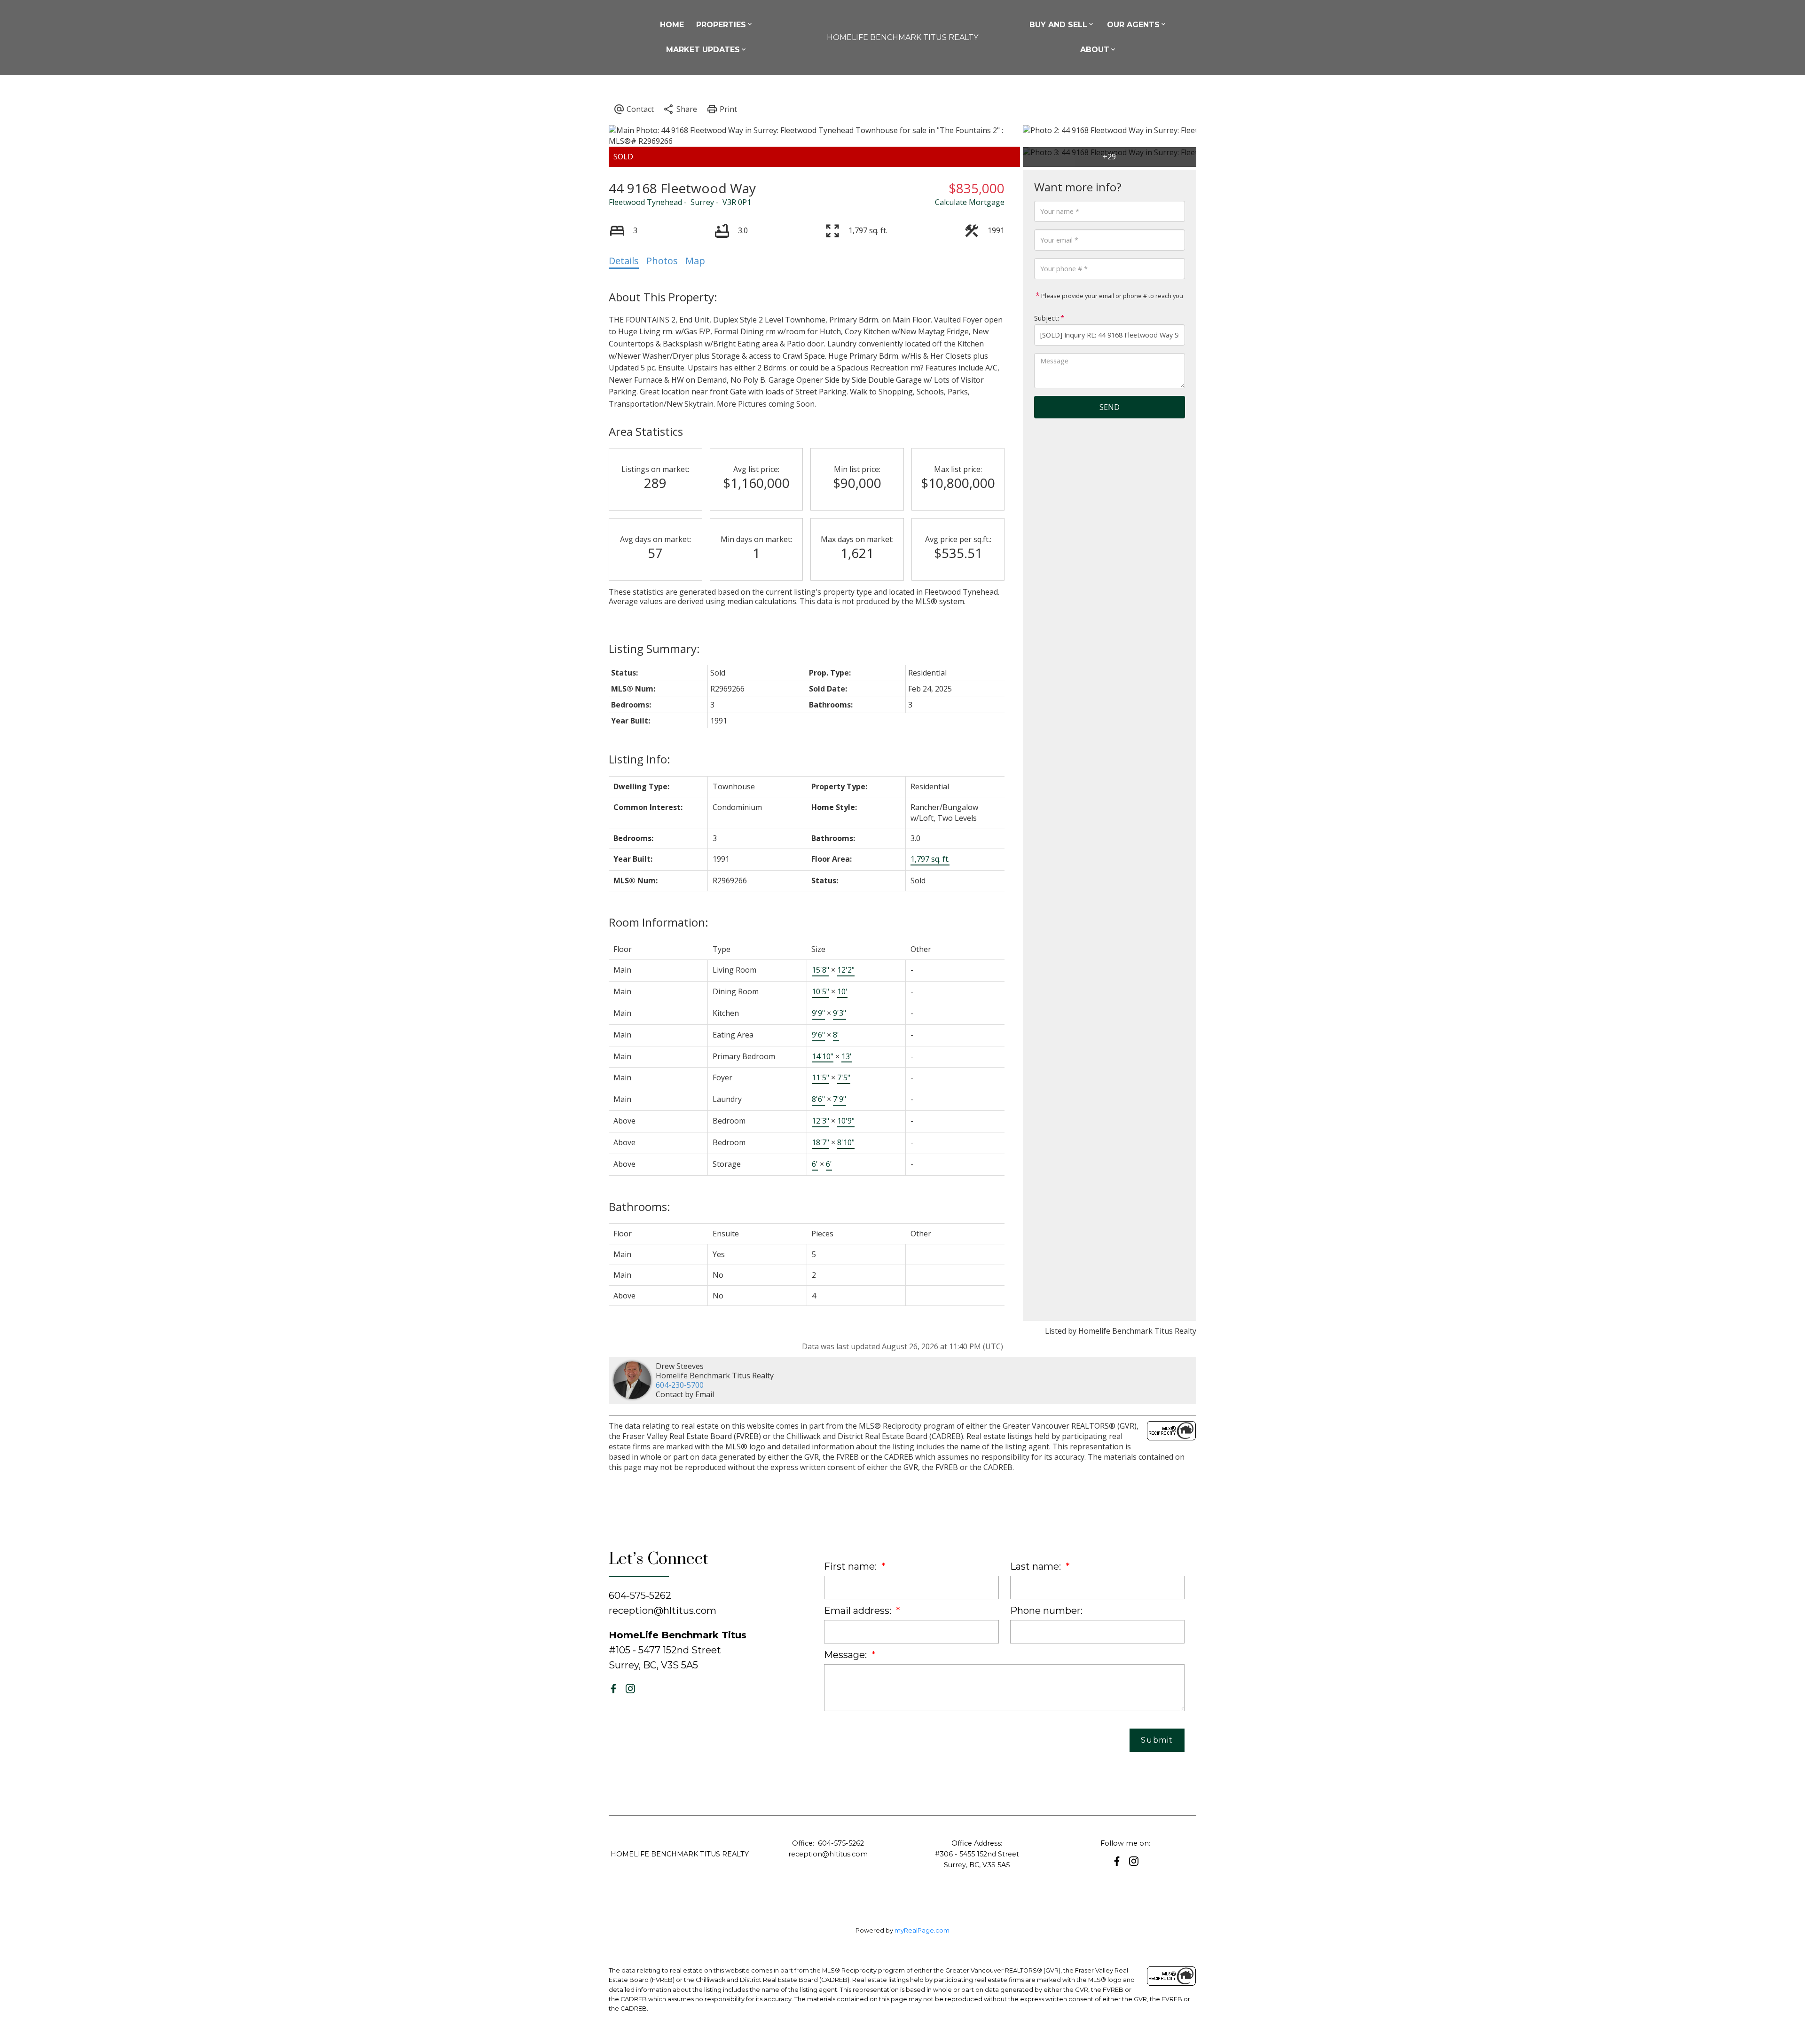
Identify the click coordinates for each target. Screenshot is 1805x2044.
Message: (847, 1655)
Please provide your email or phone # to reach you (1111, 296)
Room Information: (659, 922)
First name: (851, 1566)
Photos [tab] (662, 261)
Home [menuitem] (672, 25)
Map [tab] (695, 261)
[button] (613, 1689)
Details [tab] (624, 261)
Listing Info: (640, 759)
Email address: (859, 1611)
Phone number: (1046, 1611)
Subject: (1047, 318)
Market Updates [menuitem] (703, 50)
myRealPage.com (922, 1930)
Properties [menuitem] (721, 25)
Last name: (1037, 1566)
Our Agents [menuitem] (1133, 25)
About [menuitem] (1095, 50)
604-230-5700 (680, 1385)
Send (1110, 407)
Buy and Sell (1058, 25)
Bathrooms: (640, 1207)
